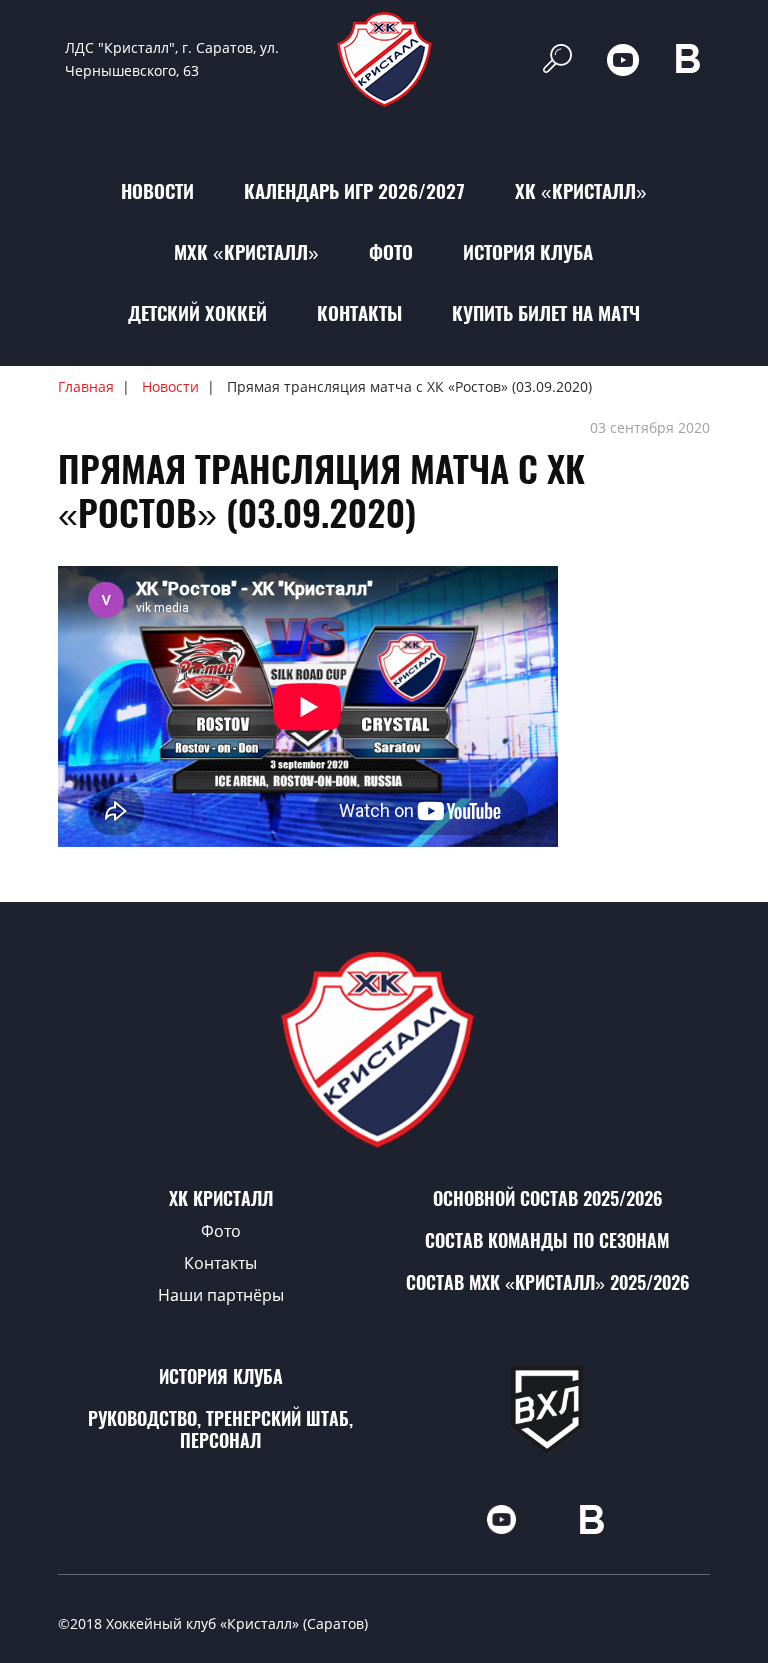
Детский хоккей (197, 313)
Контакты (359, 313)
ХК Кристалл (221, 1198)
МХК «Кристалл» (246, 252)
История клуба (528, 252)
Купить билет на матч (546, 313)
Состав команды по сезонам (547, 1240)
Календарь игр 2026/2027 (354, 191)
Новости (157, 191)
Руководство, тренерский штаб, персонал (220, 1429)
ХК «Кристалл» (581, 191)
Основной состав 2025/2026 (547, 1198)
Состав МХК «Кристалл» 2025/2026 (547, 1282)
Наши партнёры (221, 1295)
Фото (391, 252)
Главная (86, 386)
